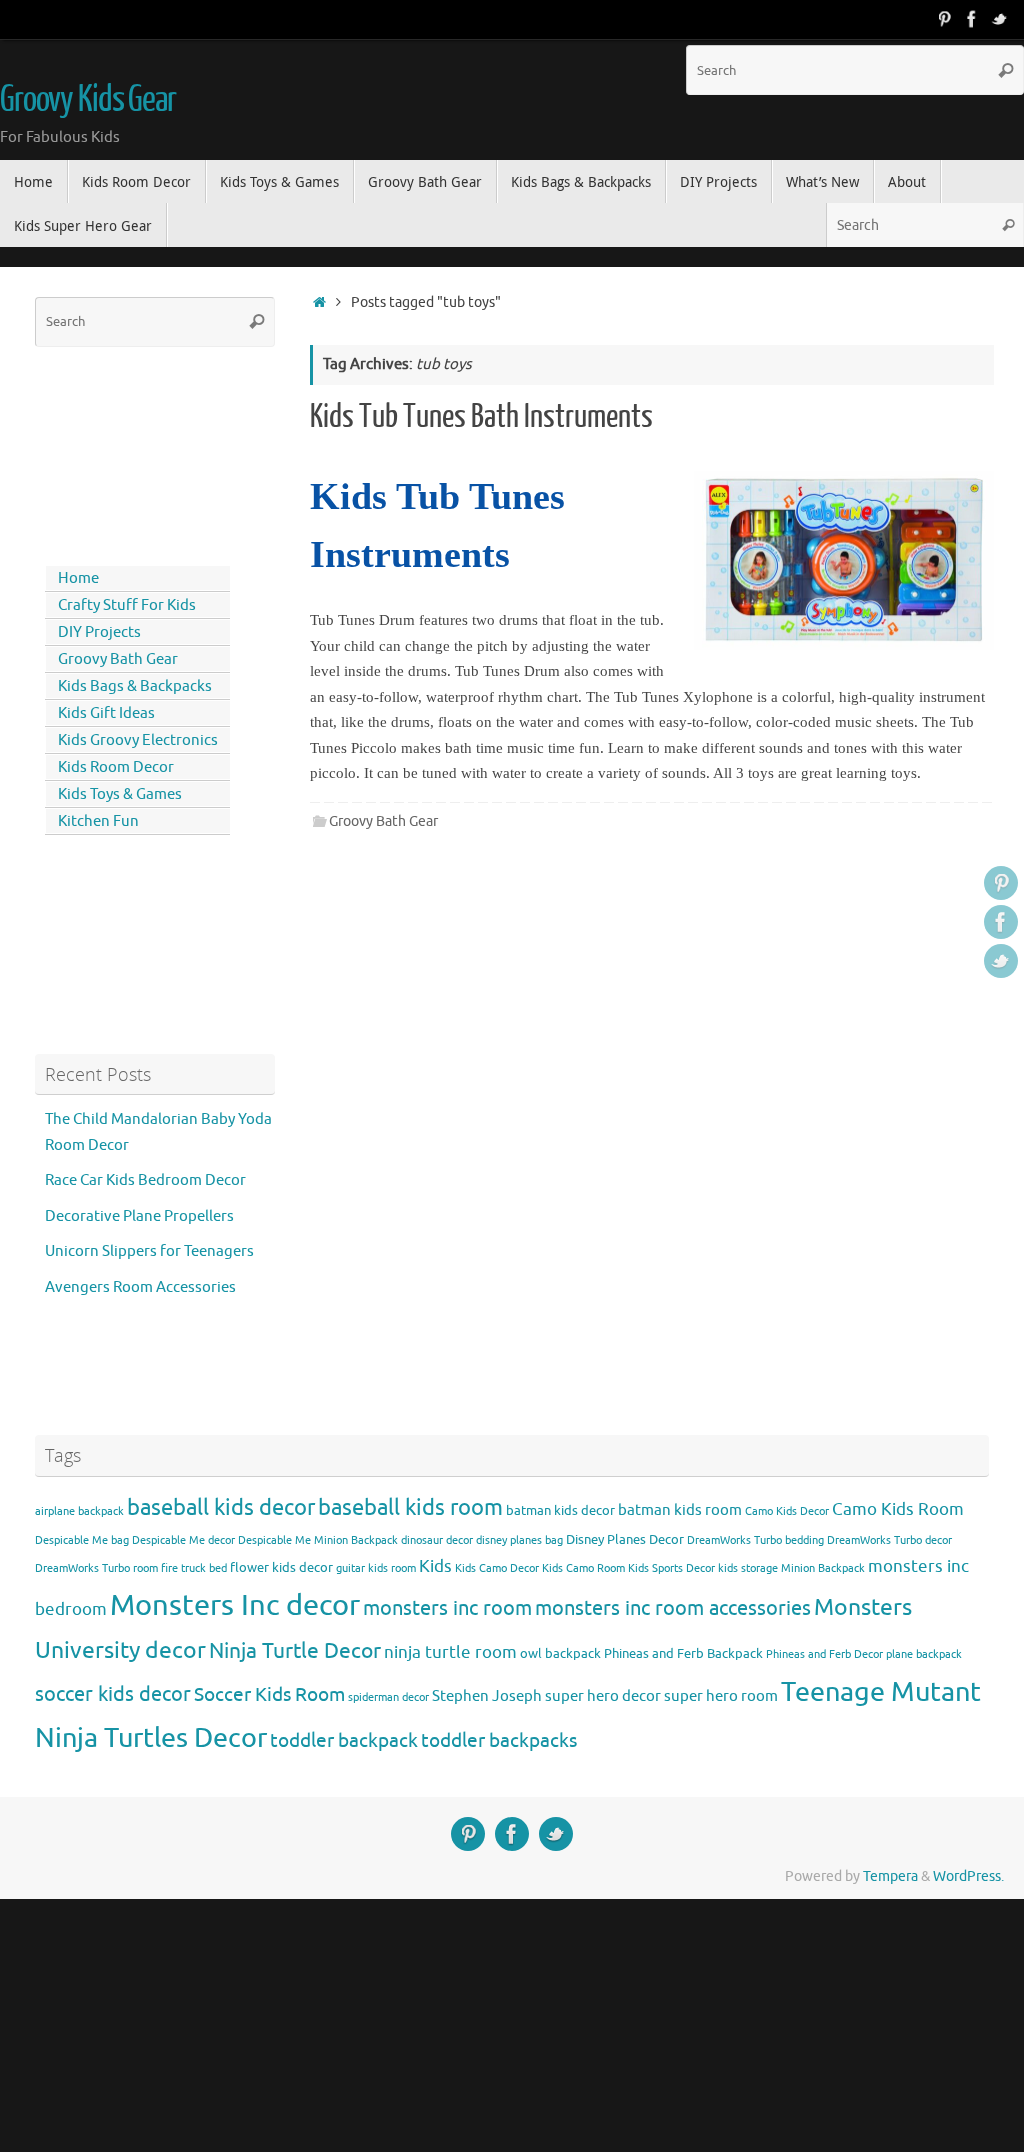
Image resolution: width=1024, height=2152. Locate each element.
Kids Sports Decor (671, 1568)
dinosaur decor (437, 1540)
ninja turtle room (450, 1652)
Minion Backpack (823, 1568)
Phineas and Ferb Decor (824, 1654)
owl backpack (560, 1653)
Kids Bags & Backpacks (135, 686)
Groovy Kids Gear (88, 100)
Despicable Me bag (82, 1540)
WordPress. (968, 1876)
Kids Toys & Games (120, 794)
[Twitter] (1000, 19)
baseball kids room (410, 1507)
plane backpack (924, 1654)
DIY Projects (99, 632)
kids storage (748, 1568)
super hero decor (603, 1696)
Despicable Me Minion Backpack (318, 1540)
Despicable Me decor (183, 1540)
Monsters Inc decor (235, 1605)
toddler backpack (344, 1740)
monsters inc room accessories (673, 1608)
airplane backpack (79, 1511)
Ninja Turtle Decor (295, 1651)
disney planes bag (519, 1540)
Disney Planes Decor (625, 1539)
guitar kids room (376, 1568)
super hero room (721, 1696)
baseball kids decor (221, 1507)
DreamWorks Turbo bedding (755, 1540)
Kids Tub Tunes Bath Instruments (481, 417)
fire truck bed (194, 1568)
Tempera (890, 1876)
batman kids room (680, 1510)
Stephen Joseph (487, 1696)
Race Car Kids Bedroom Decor (145, 1180)
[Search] (1006, 70)
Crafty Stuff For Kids (127, 605)
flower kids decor (281, 1567)
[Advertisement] (125, 452)
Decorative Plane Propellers (139, 1216)
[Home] (319, 302)
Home (78, 578)
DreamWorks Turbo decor (889, 1540)
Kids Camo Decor (497, 1568)
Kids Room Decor (116, 767)
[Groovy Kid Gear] (972, 19)
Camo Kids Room (898, 1509)
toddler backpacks (499, 1740)
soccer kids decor (113, 1694)
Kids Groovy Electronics (138, 740)
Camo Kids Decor (787, 1511)
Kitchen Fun (98, 821)
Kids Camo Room (583, 1568)
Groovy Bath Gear (383, 821)
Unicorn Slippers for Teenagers (149, 1251)
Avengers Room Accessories (140, 1287)
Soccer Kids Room (269, 1694)
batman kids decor (560, 1510)
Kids (435, 1566)
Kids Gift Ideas (106, 713)
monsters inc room (447, 1608)
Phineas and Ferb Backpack (683, 1653)
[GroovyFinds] (944, 19)
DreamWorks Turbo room (96, 1568)
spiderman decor (388, 1697)
